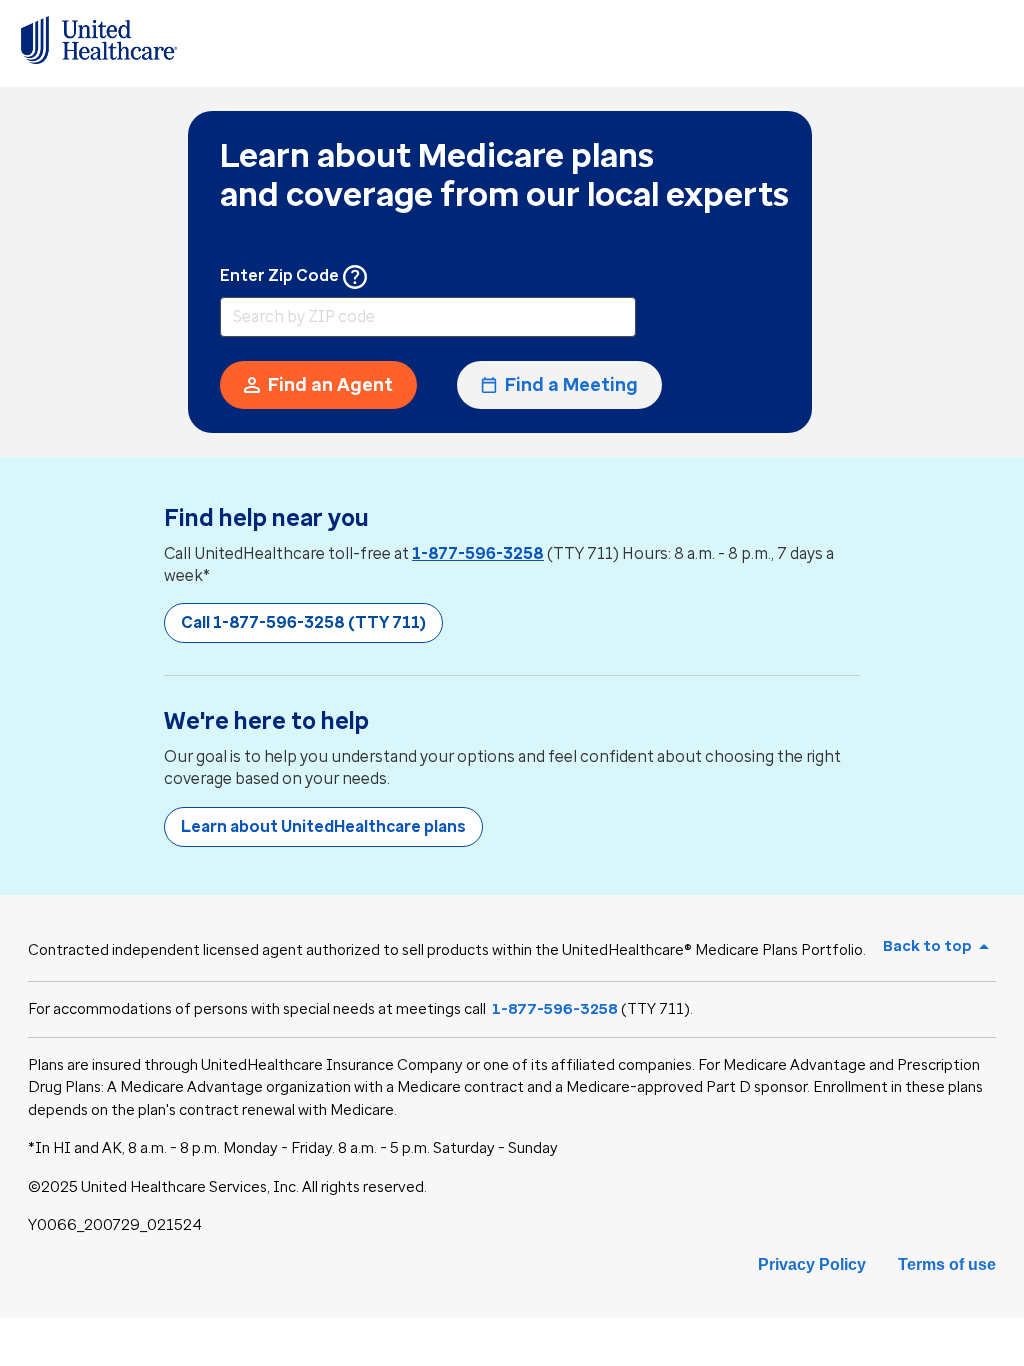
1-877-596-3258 (478, 553)
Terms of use (947, 1264)
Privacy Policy (812, 1264)
